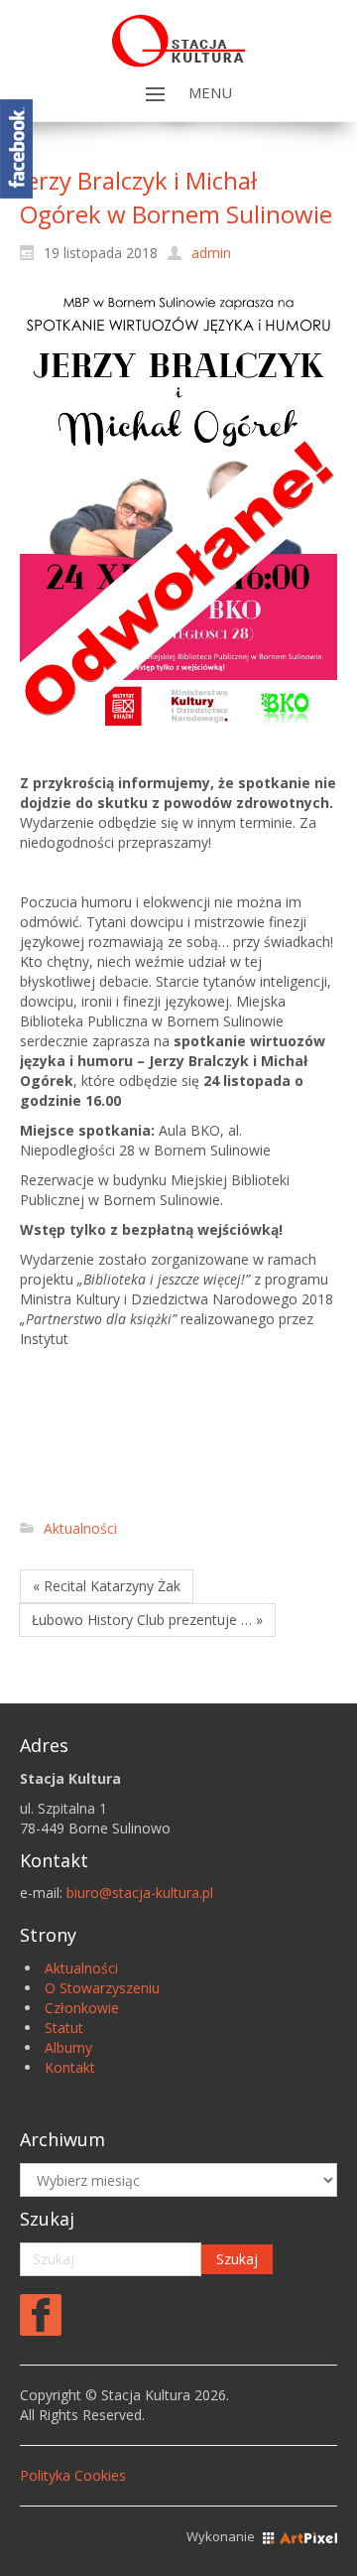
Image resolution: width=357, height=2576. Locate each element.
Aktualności (80, 1528)
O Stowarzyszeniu (102, 1988)
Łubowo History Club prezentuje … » (147, 1620)
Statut (64, 2028)
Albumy (68, 2047)
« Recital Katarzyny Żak (107, 1586)
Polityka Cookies (73, 2475)
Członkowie (82, 2008)
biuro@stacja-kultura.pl (140, 1893)
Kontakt (70, 2067)
